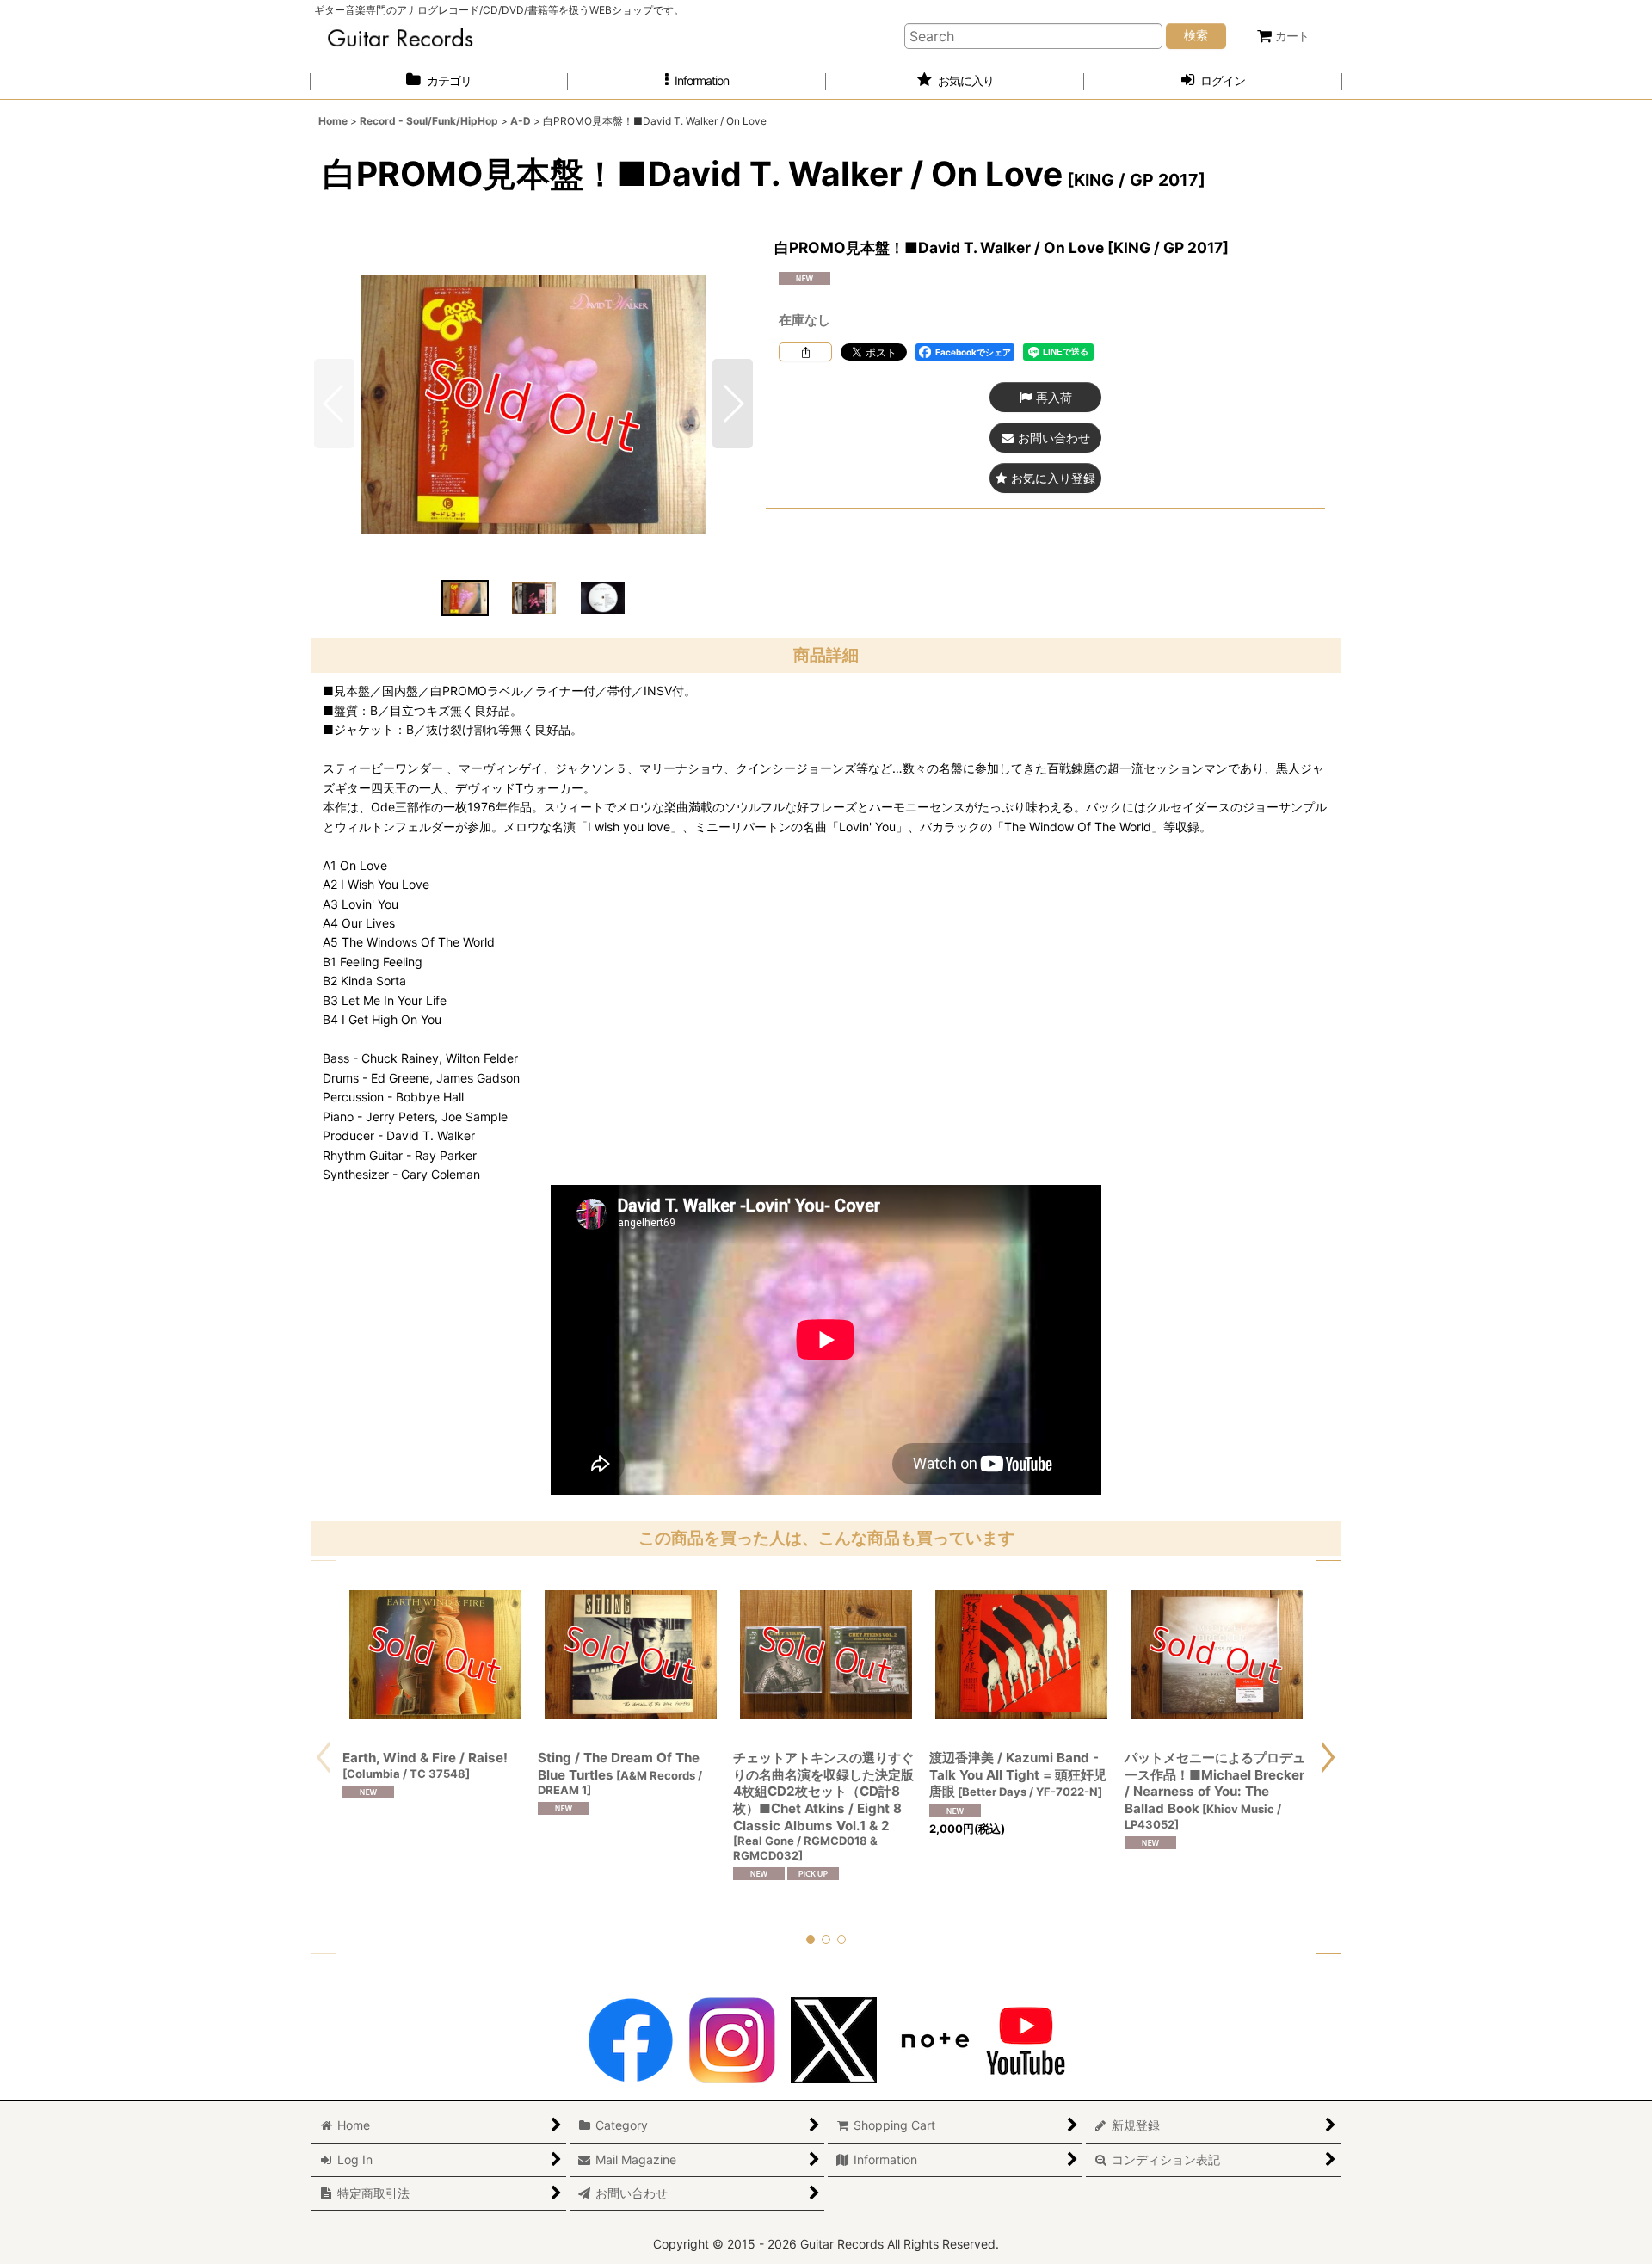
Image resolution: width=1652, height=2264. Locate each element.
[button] (697, 81)
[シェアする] (805, 352)
